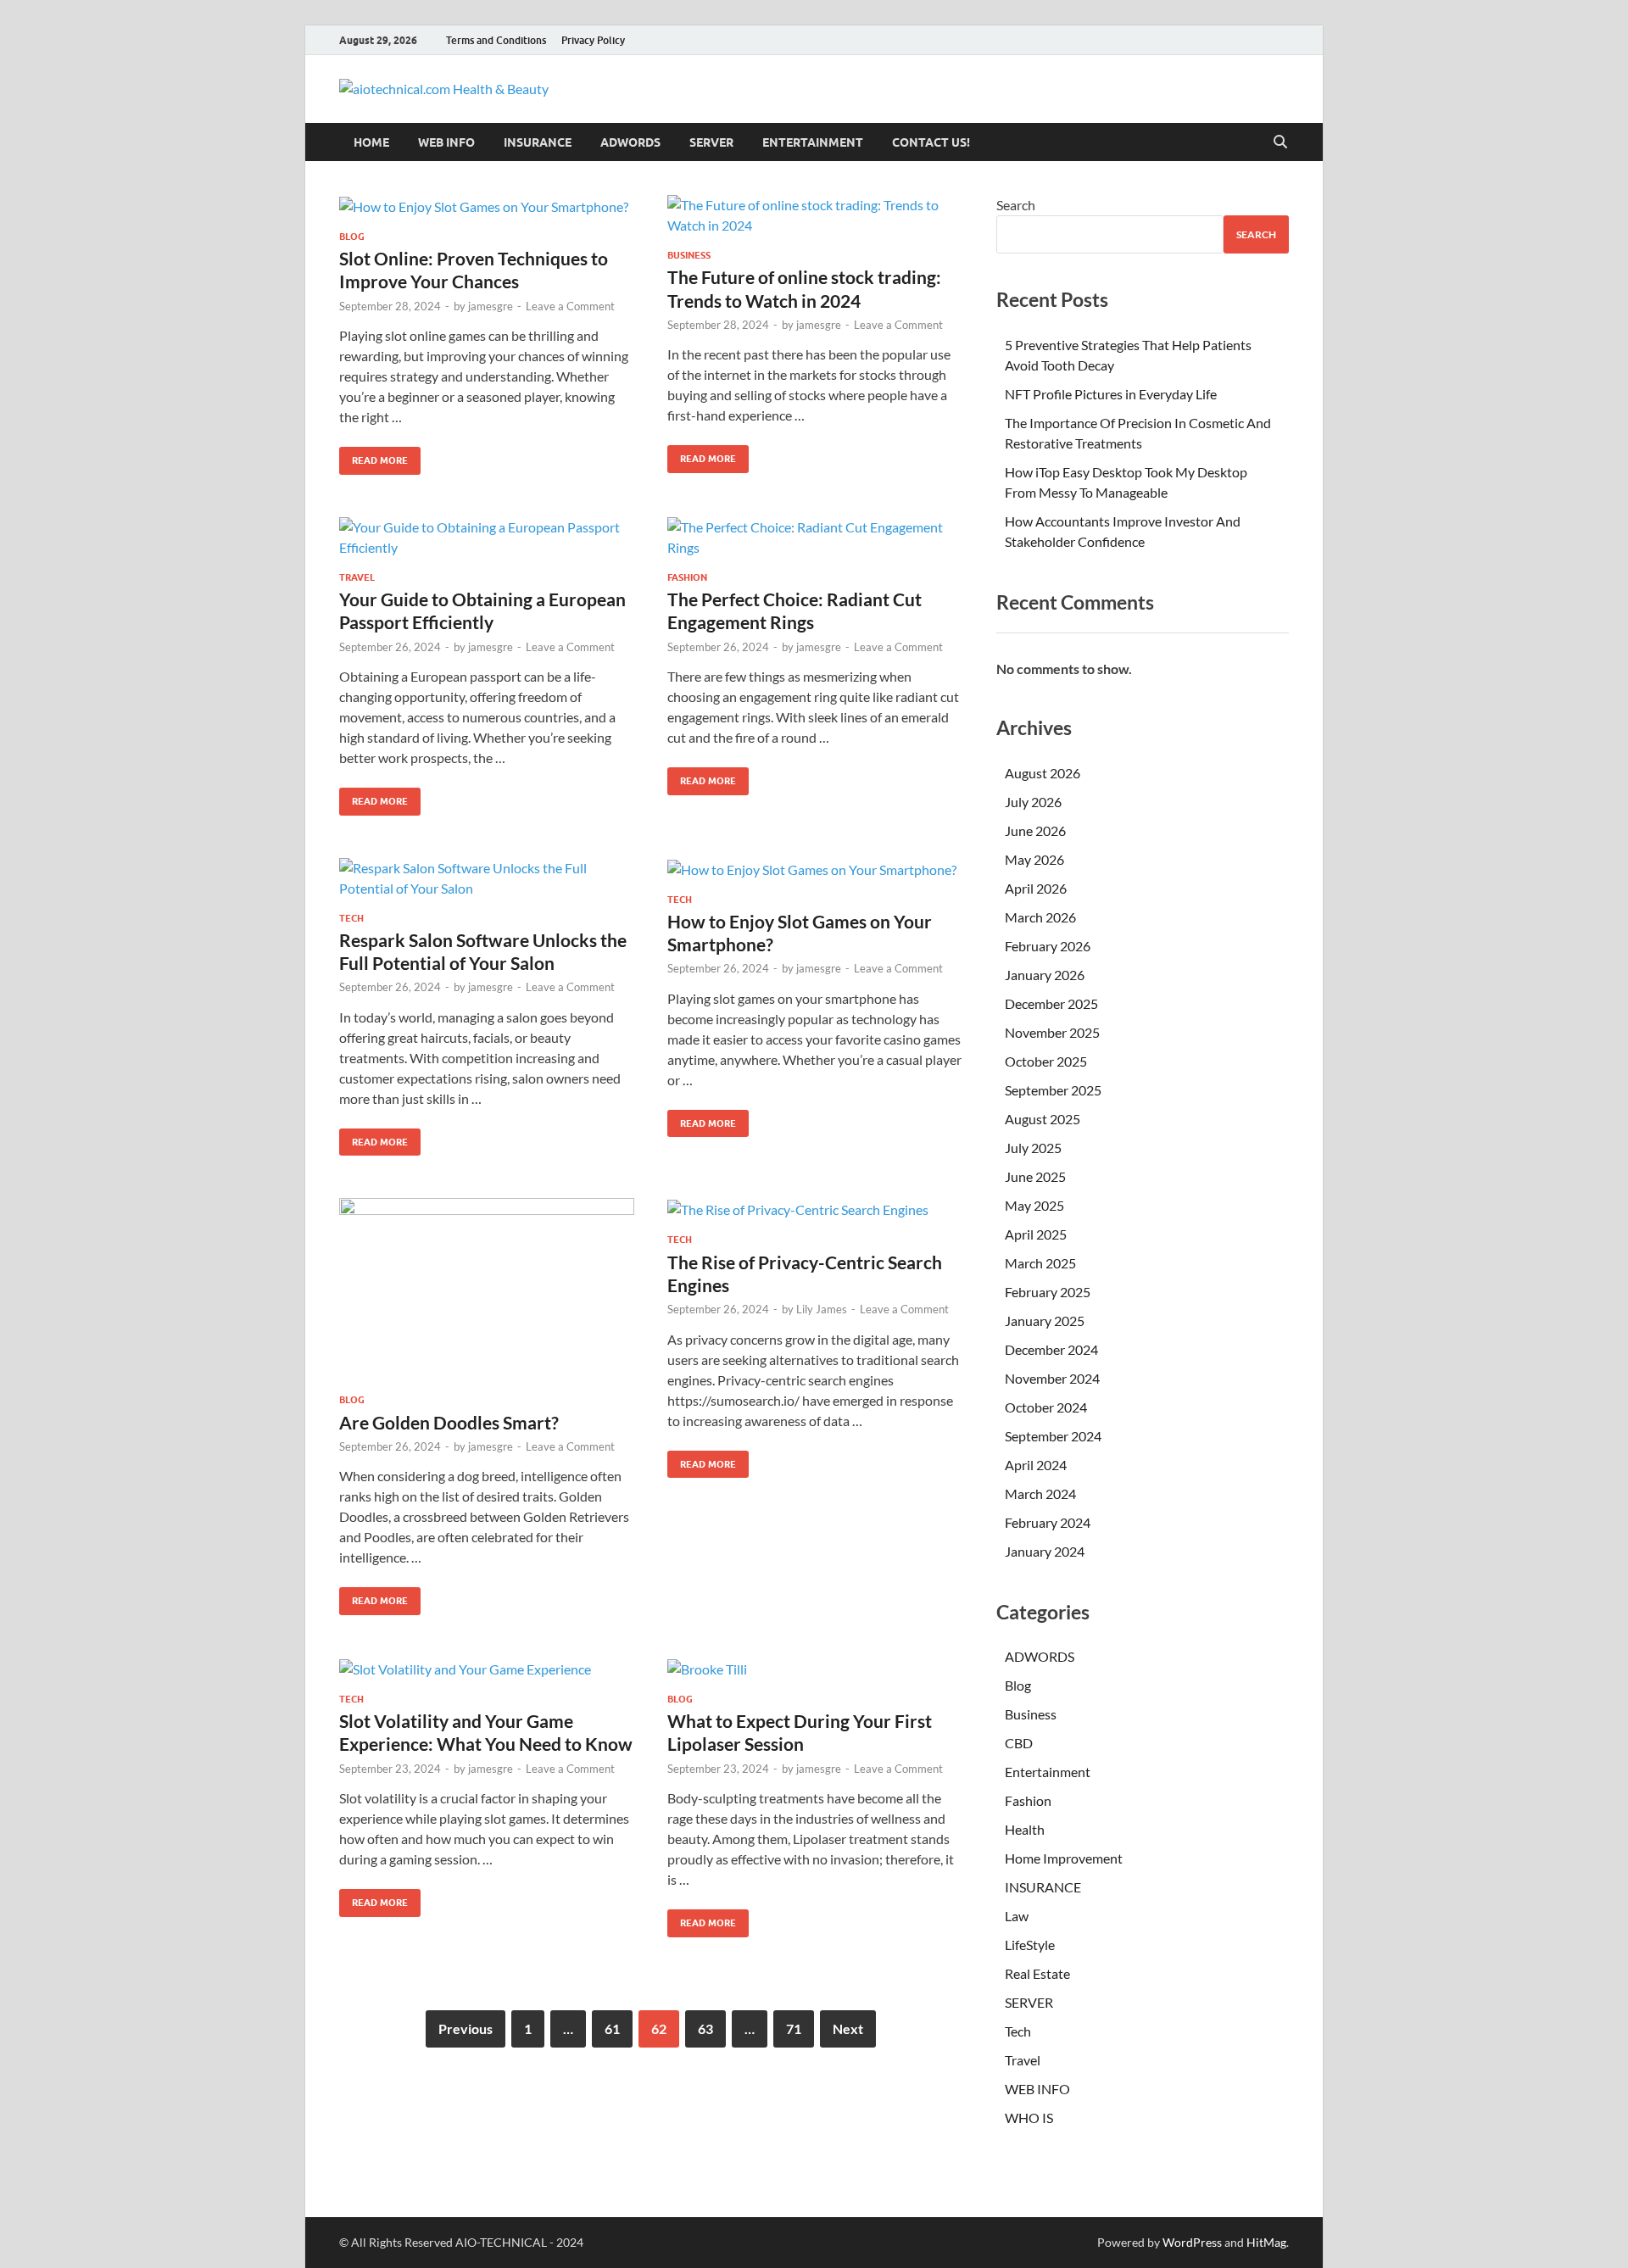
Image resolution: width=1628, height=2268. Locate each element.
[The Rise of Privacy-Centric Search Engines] (815, 1209)
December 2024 (1051, 1349)
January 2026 (1045, 975)
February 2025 (1048, 1292)
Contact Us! (931, 142)
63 (705, 2028)
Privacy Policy (593, 40)
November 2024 (1052, 1378)
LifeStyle (1030, 1945)
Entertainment (813, 142)
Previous (466, 2028)
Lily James (822, 1309)
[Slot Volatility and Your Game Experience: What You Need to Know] (487, 1669)
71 (794, 2028)
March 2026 (1040, 917)
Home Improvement (1064, 1858)
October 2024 (1046, 1407)
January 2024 (1045, 1551)
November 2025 (1052, 1032)
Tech (351, 918)
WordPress (1192, 2242)
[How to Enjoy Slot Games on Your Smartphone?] (815, 869)
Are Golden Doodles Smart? (449, 1422)
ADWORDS (630, 142)
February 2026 (1048, 946)
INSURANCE (538, 142)
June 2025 (1035, 1176)
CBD (1019, 1743)
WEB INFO (446, 142)
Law (1017, 1916)
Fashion (687, 577)
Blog (352, 237)
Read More (374, 457)
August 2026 (1043, 773)
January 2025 (1045, 1321)
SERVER (711, 142)
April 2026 (1036, 888)
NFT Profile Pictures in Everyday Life (1111, 394)
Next (848, 2028)
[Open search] (1280, 142)
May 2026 (1034, 859)
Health (1025, 1829)
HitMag (1266, 2242)
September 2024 (1053, 1436)
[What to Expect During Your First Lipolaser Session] (815, 1669)
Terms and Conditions (496, 40)
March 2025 (1040, 1263)
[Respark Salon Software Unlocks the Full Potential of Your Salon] (487, 878)
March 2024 (1040, 1493)
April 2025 (1036, 1234)
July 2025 (1033, 1148)
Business (689, 255)
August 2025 (1043, 1119)
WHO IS (1029, 2118)
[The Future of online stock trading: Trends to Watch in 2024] (815, 215)
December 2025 (1051, 1003)
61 (612, 2028)
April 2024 (1036, 1465)
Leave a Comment (570, 306)
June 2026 (1035, 830)
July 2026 (1033, 802)
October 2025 (1046, 1061)
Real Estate (1037, 1973)
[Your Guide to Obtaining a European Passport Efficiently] (487, 538)
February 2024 (1048, 1522)
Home (371, 142)
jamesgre (491, 306)
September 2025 (1053, 1090)
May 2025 (1034, 1205)
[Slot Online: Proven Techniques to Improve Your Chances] (487, 206)
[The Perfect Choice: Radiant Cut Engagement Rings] (815, 538)
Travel (357, 577)
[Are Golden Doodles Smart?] (487, 1289)
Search (1016, 205)
